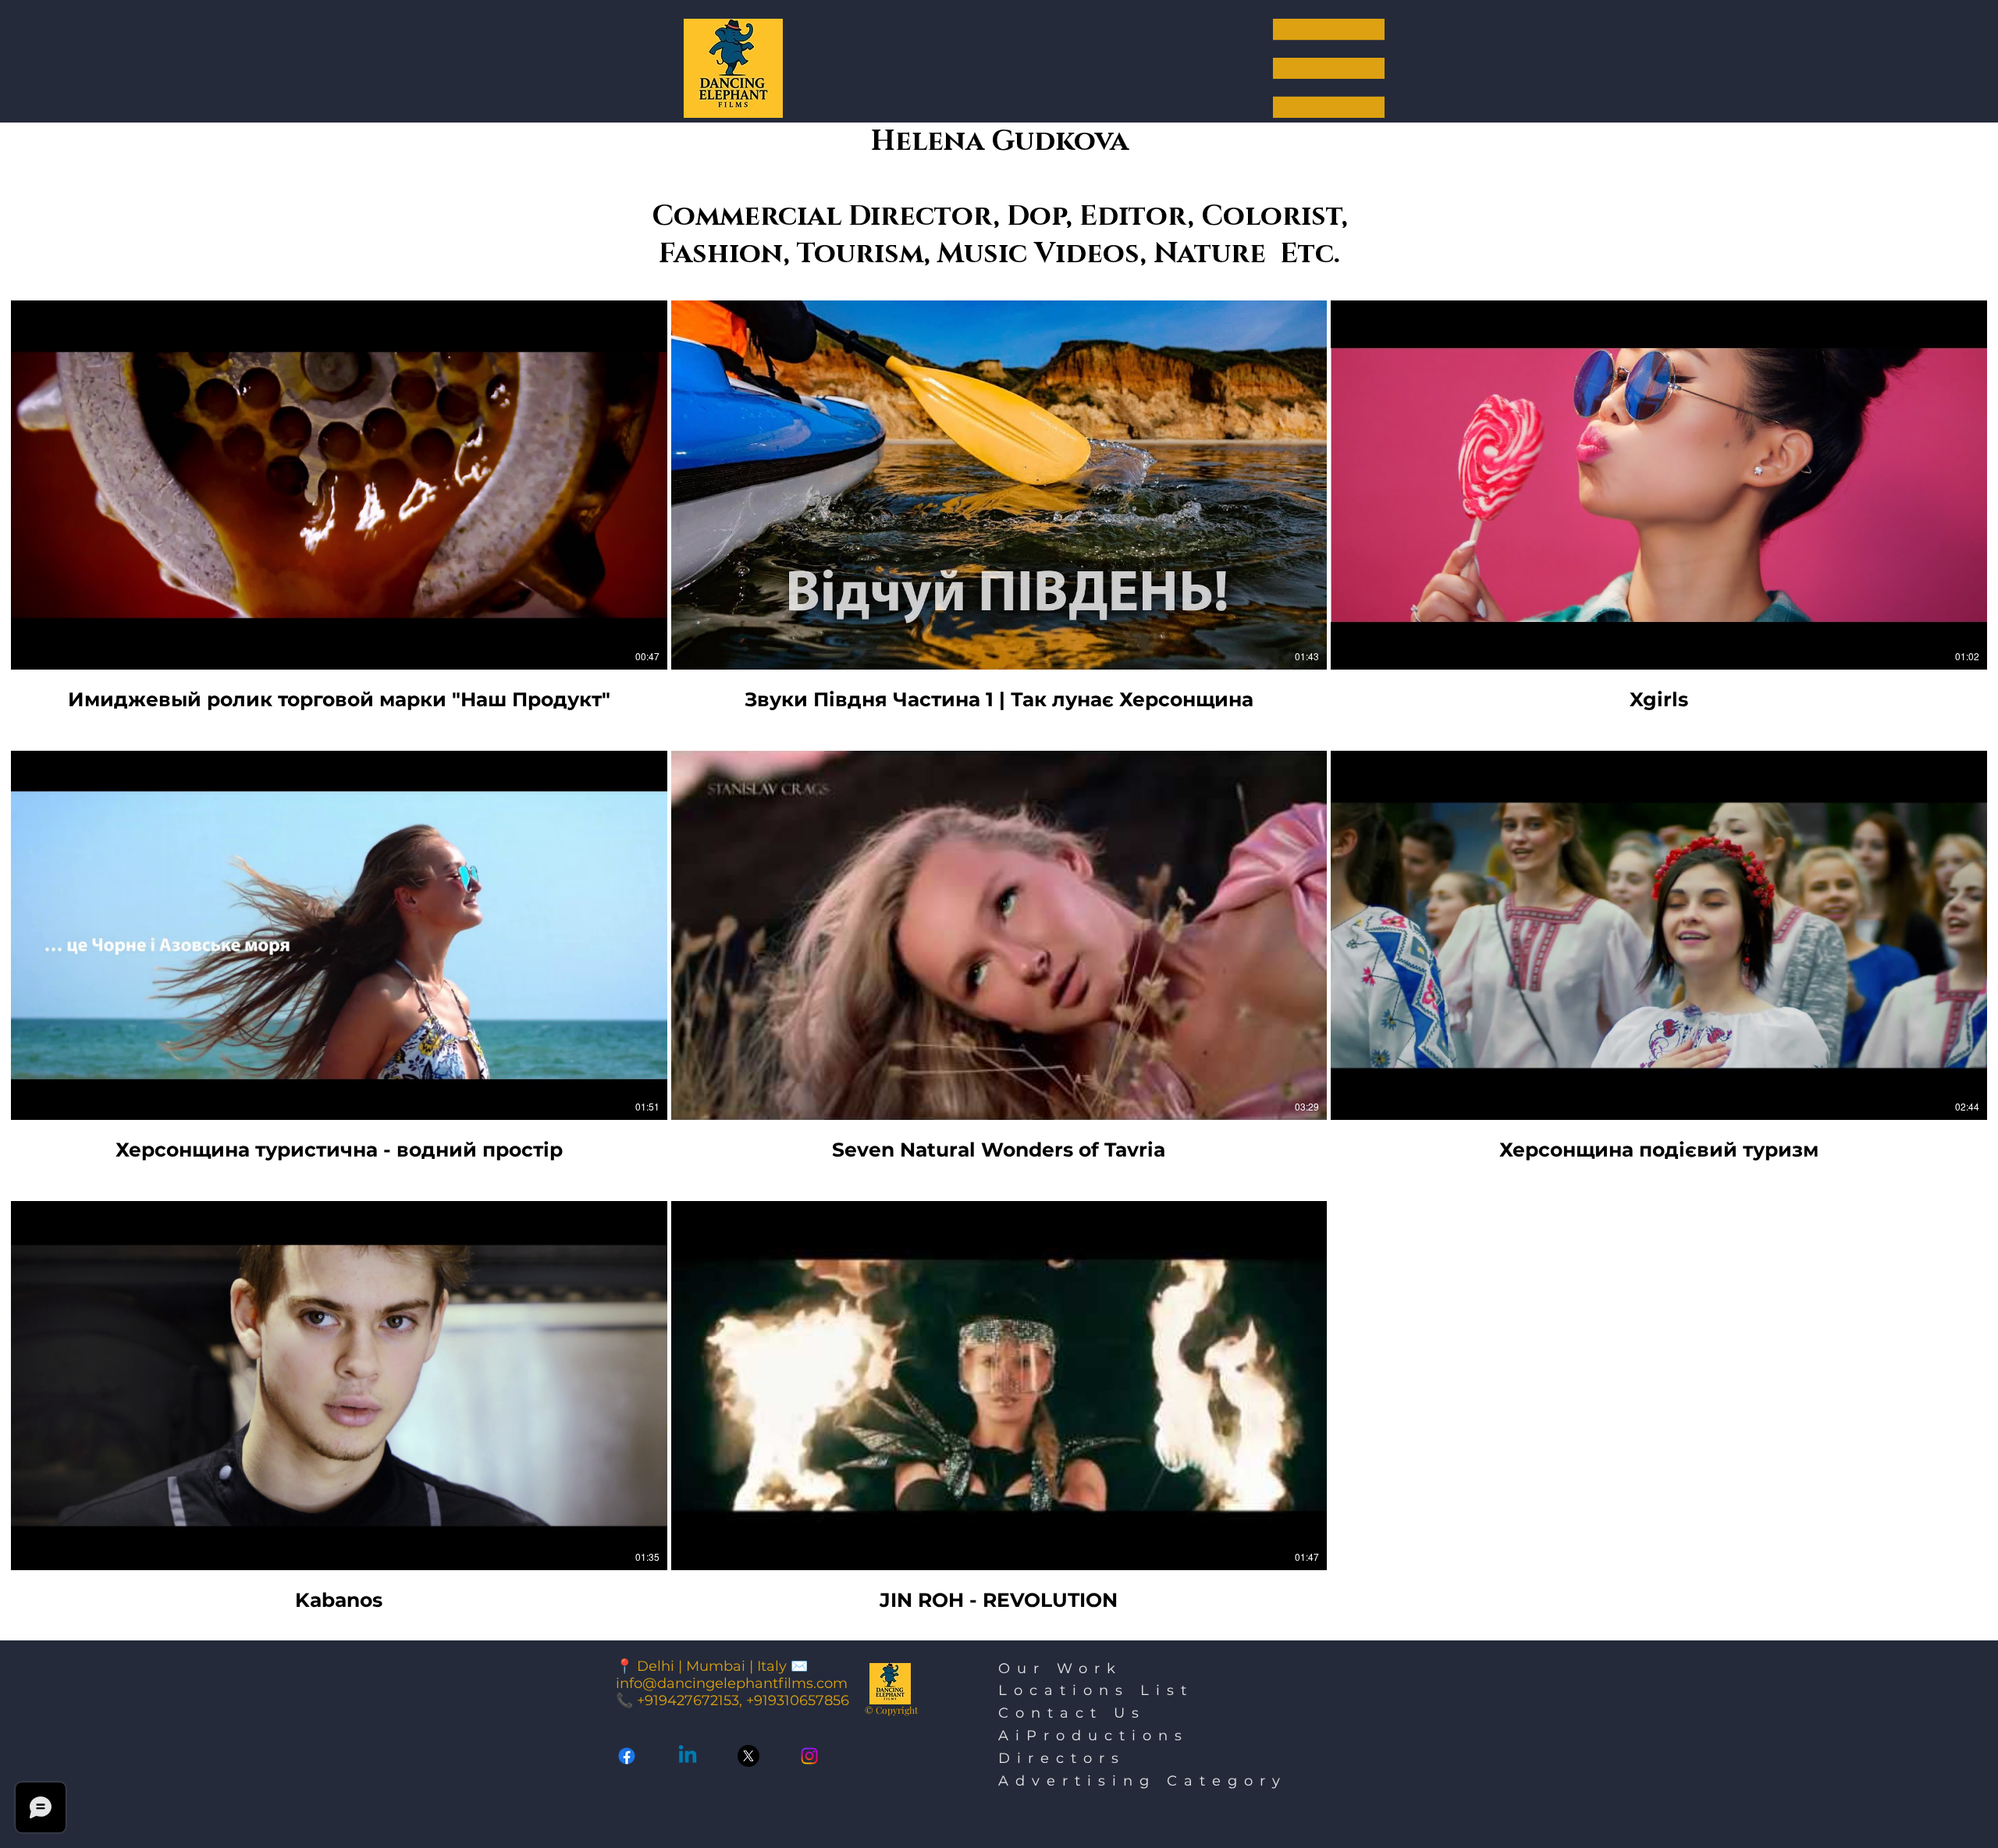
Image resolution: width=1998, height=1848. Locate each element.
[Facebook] (627, 1756)
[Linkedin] (688, 1756)
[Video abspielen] (339, 485)
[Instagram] (809, 1756)
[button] (1329, 68)
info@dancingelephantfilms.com (732, 1683)
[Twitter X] (748, 1756)
